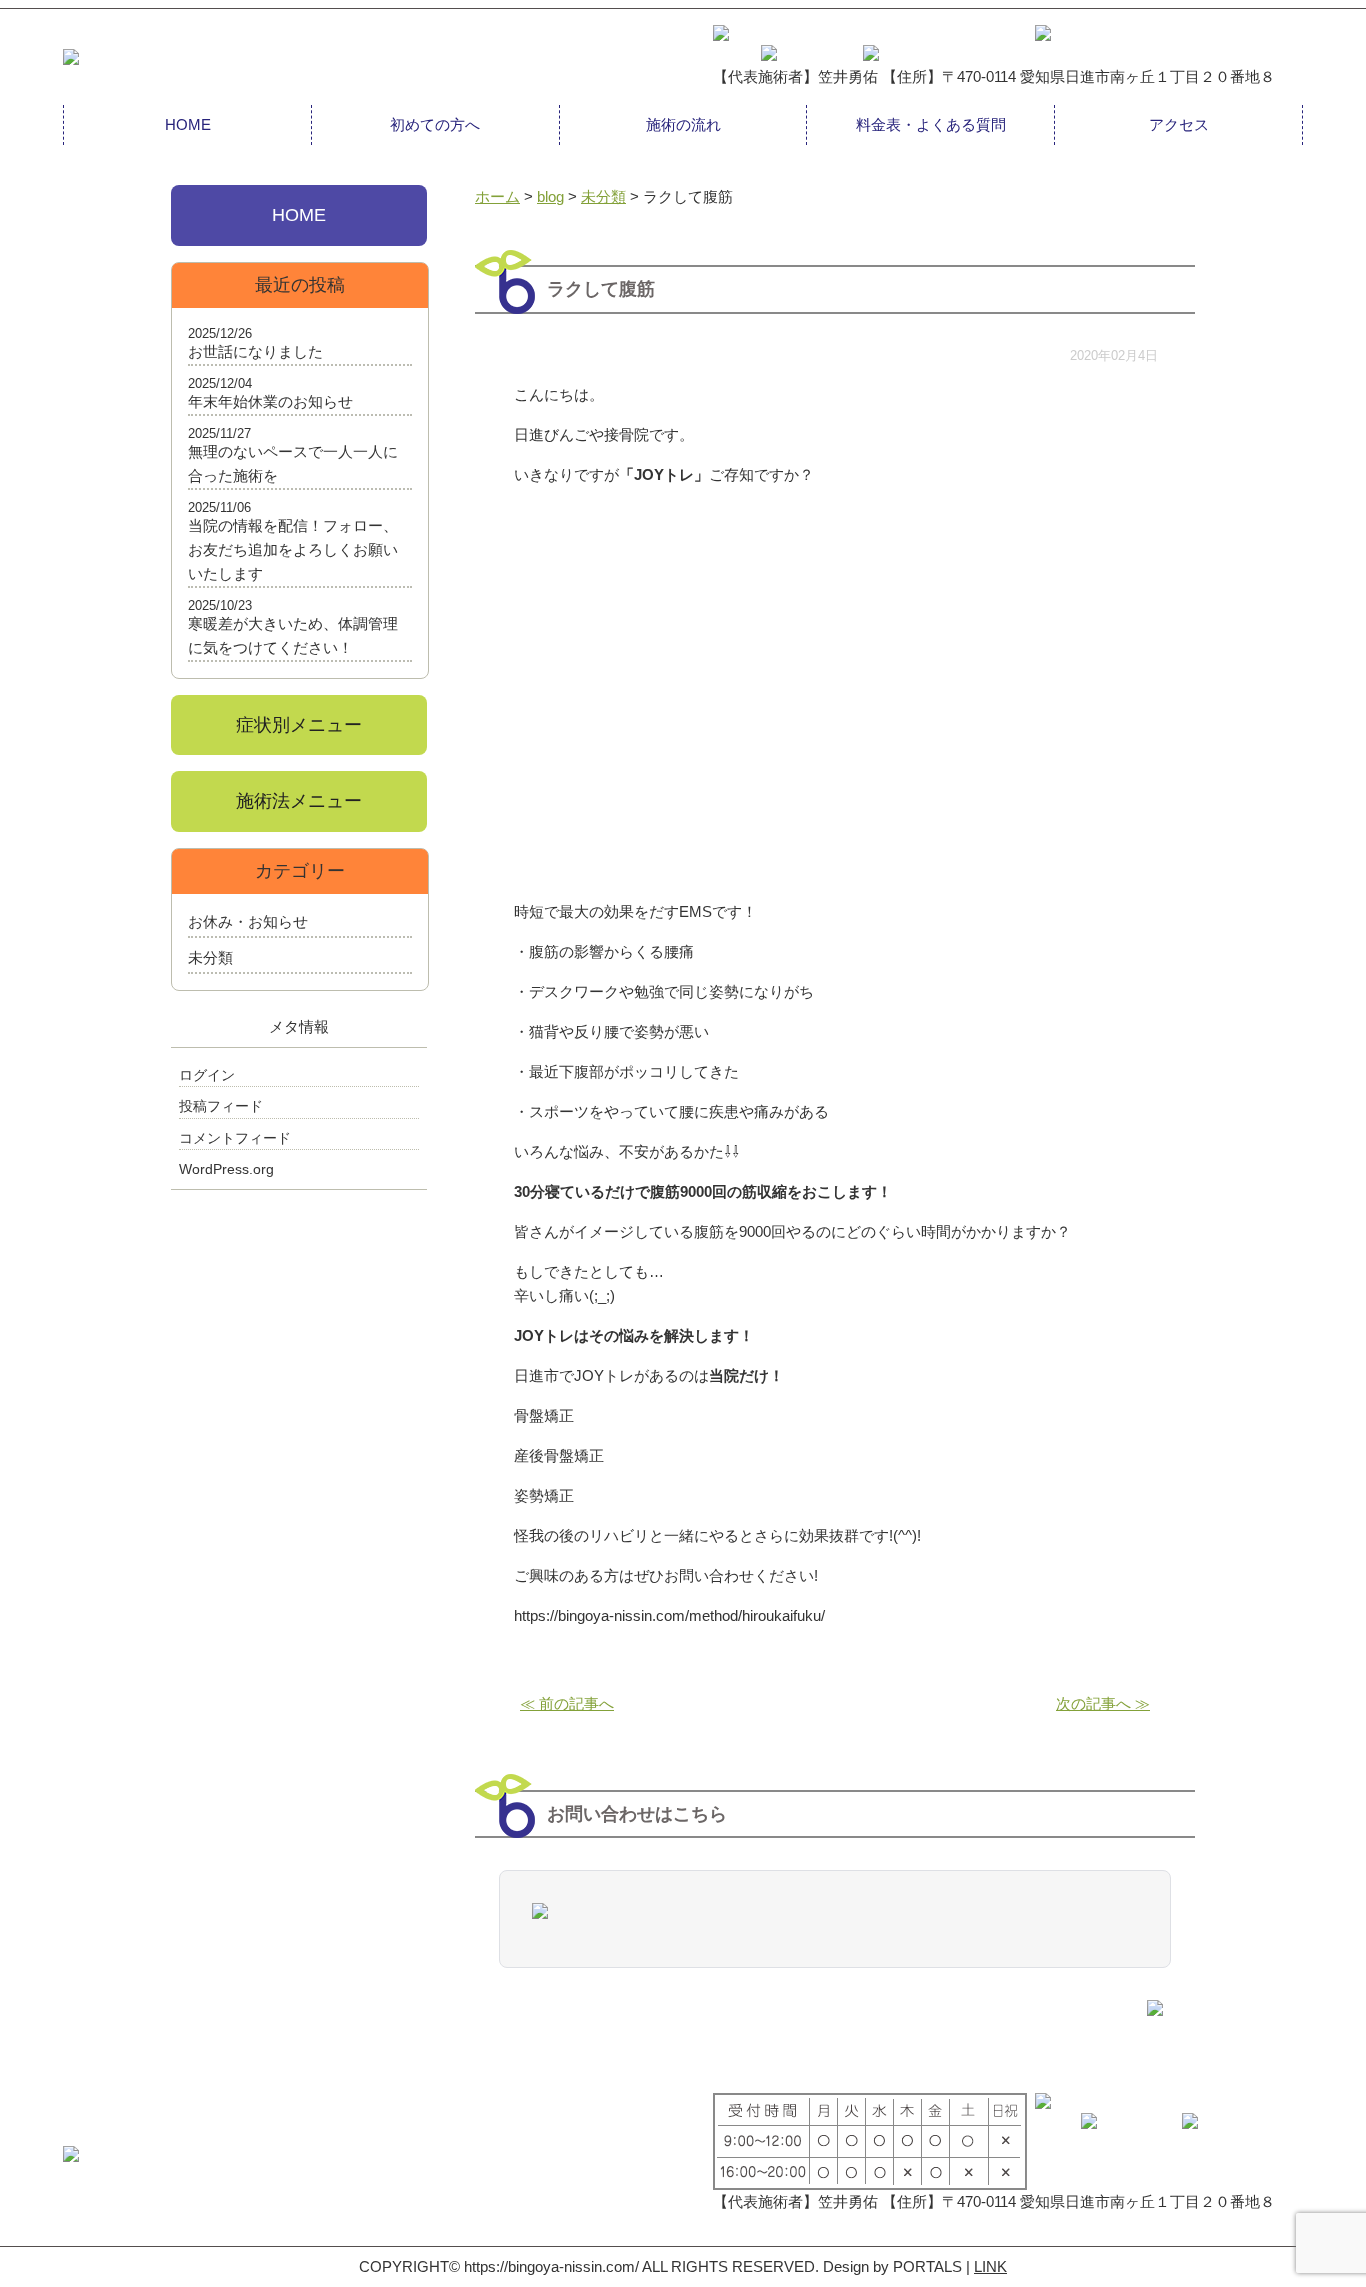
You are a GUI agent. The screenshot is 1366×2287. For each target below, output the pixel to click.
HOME (188, 124)
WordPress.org (226, 1169)
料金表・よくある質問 (931, 124)
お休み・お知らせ (248, 921)
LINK (990, 2266)
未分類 (210, 957)
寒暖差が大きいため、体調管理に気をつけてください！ (293, 635)
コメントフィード (235, 1138)
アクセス (1179, 124)
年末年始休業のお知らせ (270, 401)
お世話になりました (255, 351)
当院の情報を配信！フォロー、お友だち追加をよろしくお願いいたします (293, 549)
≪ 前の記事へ (567, 1703)
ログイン (207, 1075)
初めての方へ (435, 124)
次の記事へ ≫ (1103, 1703)
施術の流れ (683, 124)
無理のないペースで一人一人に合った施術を (293, 463)
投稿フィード (221, 1106)
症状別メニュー (299, 725)
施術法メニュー (299, 801)
